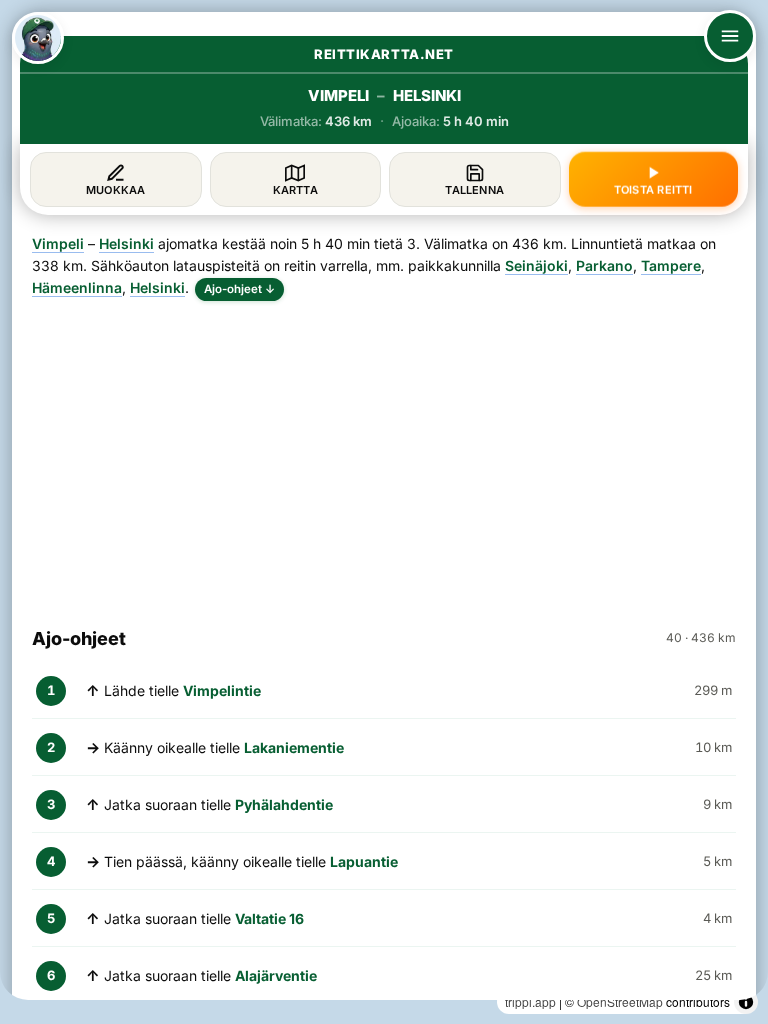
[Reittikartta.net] (38, 38)
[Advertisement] (384, 455)
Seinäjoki (536, 265)
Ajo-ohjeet (239, 289)
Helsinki (126, 243)
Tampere (671, 265)
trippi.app (530, 1001)
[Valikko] (730, 36)
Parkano (604, 265)
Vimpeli (58, 243)
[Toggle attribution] (746, 1002)
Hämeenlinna (77, 287)
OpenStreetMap (620, 1001)
